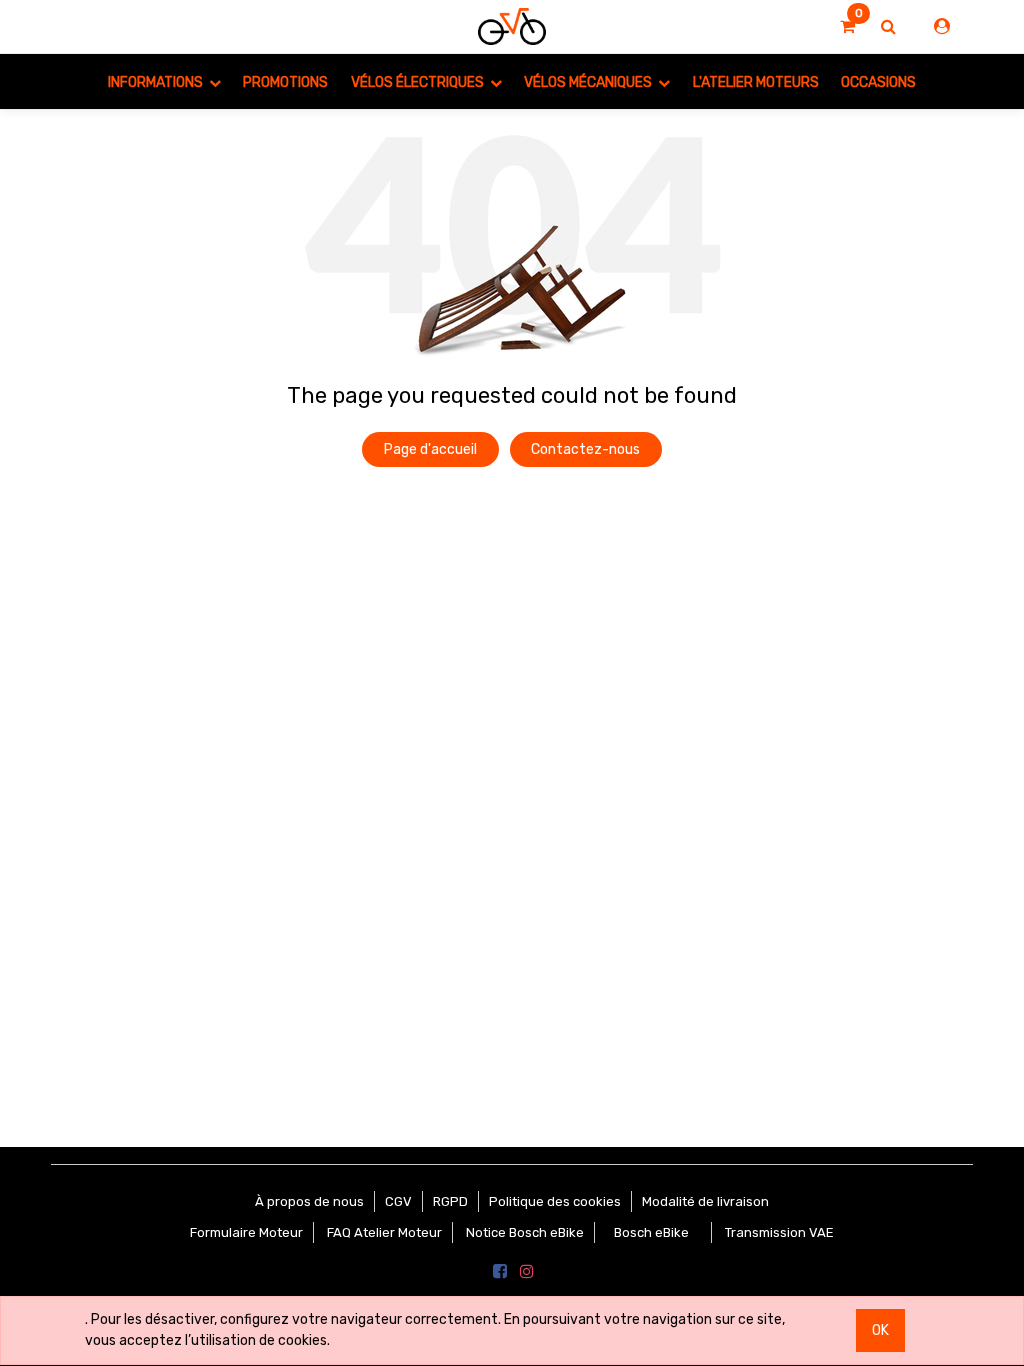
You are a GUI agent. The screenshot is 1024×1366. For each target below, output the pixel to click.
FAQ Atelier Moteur (384, 1232)
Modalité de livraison (705, 1201)
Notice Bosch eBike (525, 1232)
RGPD (450, 1201)
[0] (847, 27)
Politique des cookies (555, 1201)
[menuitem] (285, 81)
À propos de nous (309, 1201)
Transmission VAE (779, 1232)
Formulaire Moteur (246, 1232)
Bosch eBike (650, 1232)
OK (880, 1330)
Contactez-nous (585, 449)
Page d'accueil (430, 449)
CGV (398, 1201)
